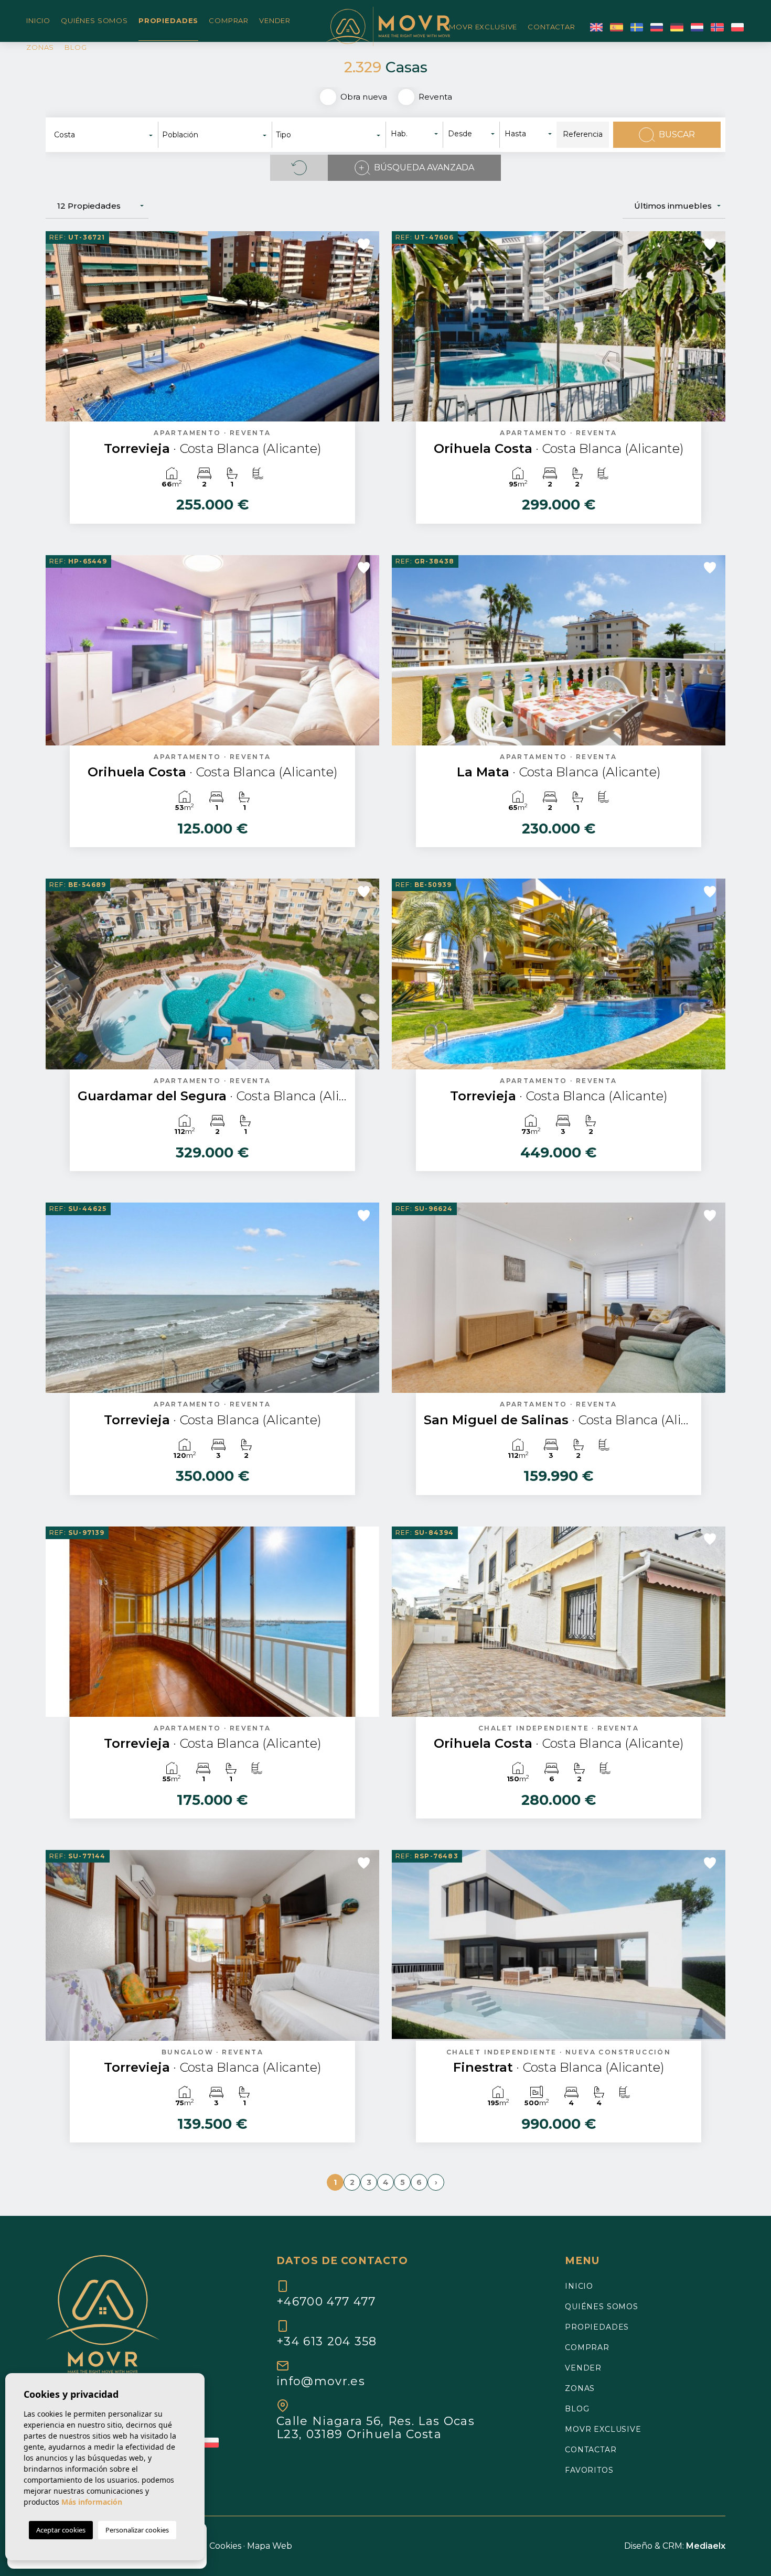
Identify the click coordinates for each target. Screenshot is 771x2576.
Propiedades (168, 20)
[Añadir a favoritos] (364, 244)
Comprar (229, 20)
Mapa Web (270, 2546)
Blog (76, 47)
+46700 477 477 (326, 2301)
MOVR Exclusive (483, 27)
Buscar (677, 134)
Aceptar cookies (61, 2530)
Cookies (225, 2546)
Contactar (552, 27)
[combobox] (104, 135)
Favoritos (589, 2470)
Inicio (38, 20)
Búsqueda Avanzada (424, 167)
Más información (92, 2502)
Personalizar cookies (137, 2530)
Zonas (40, 47)
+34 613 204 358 (327, 2341)
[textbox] (107, 135)
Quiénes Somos (94, 20)
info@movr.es (321, 2381)
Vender (275, 20)
